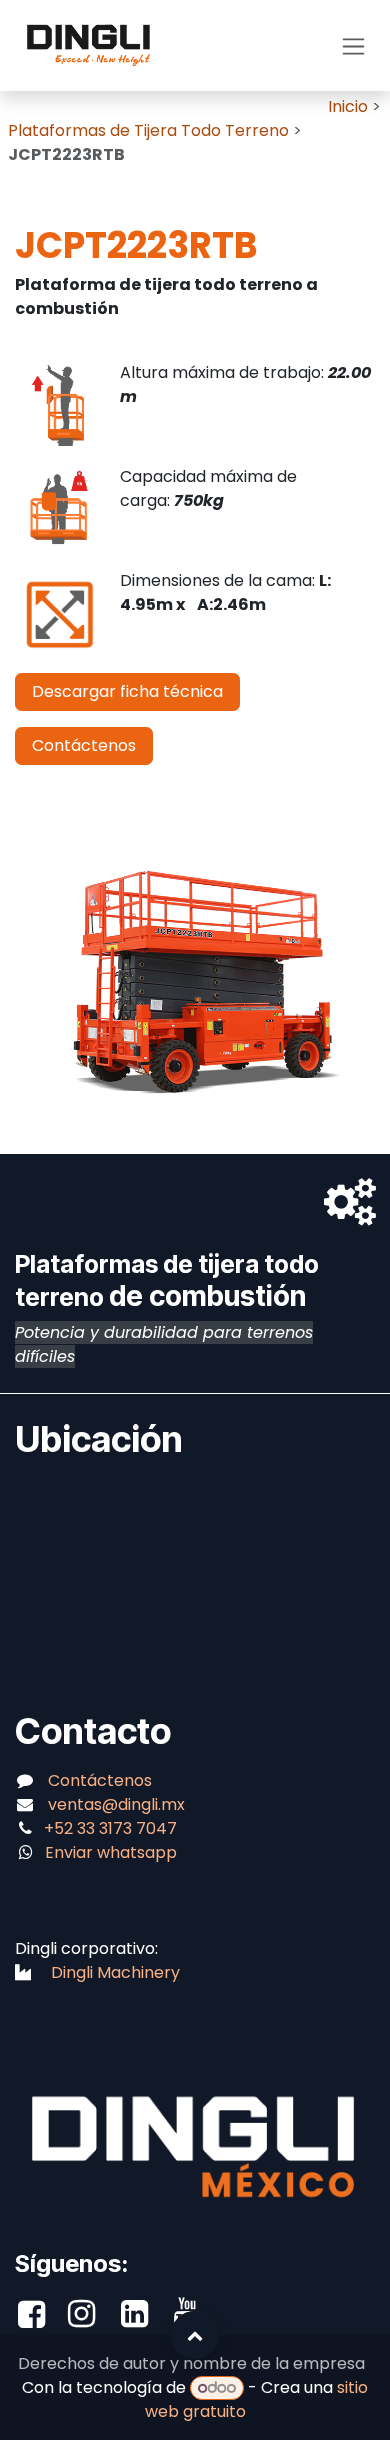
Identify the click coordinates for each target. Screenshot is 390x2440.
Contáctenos (84, 745)
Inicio (348, 106)
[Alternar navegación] (353, 45)
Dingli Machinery (115, 1972)
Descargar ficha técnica (127, 691)
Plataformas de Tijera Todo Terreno (150, 130)
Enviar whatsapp (111, 1852)
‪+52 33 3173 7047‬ (112, 1828)
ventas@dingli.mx (116, 1804)
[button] (195, 2335)
